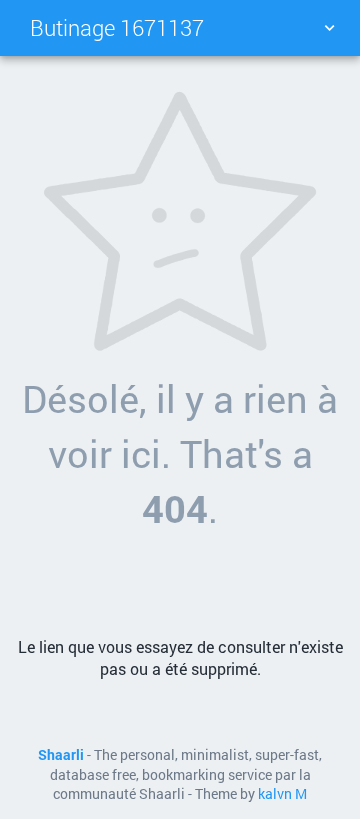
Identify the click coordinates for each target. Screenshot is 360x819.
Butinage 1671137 (117, 27)
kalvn (275, 794)
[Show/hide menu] (329, 28)
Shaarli (61, 755)
